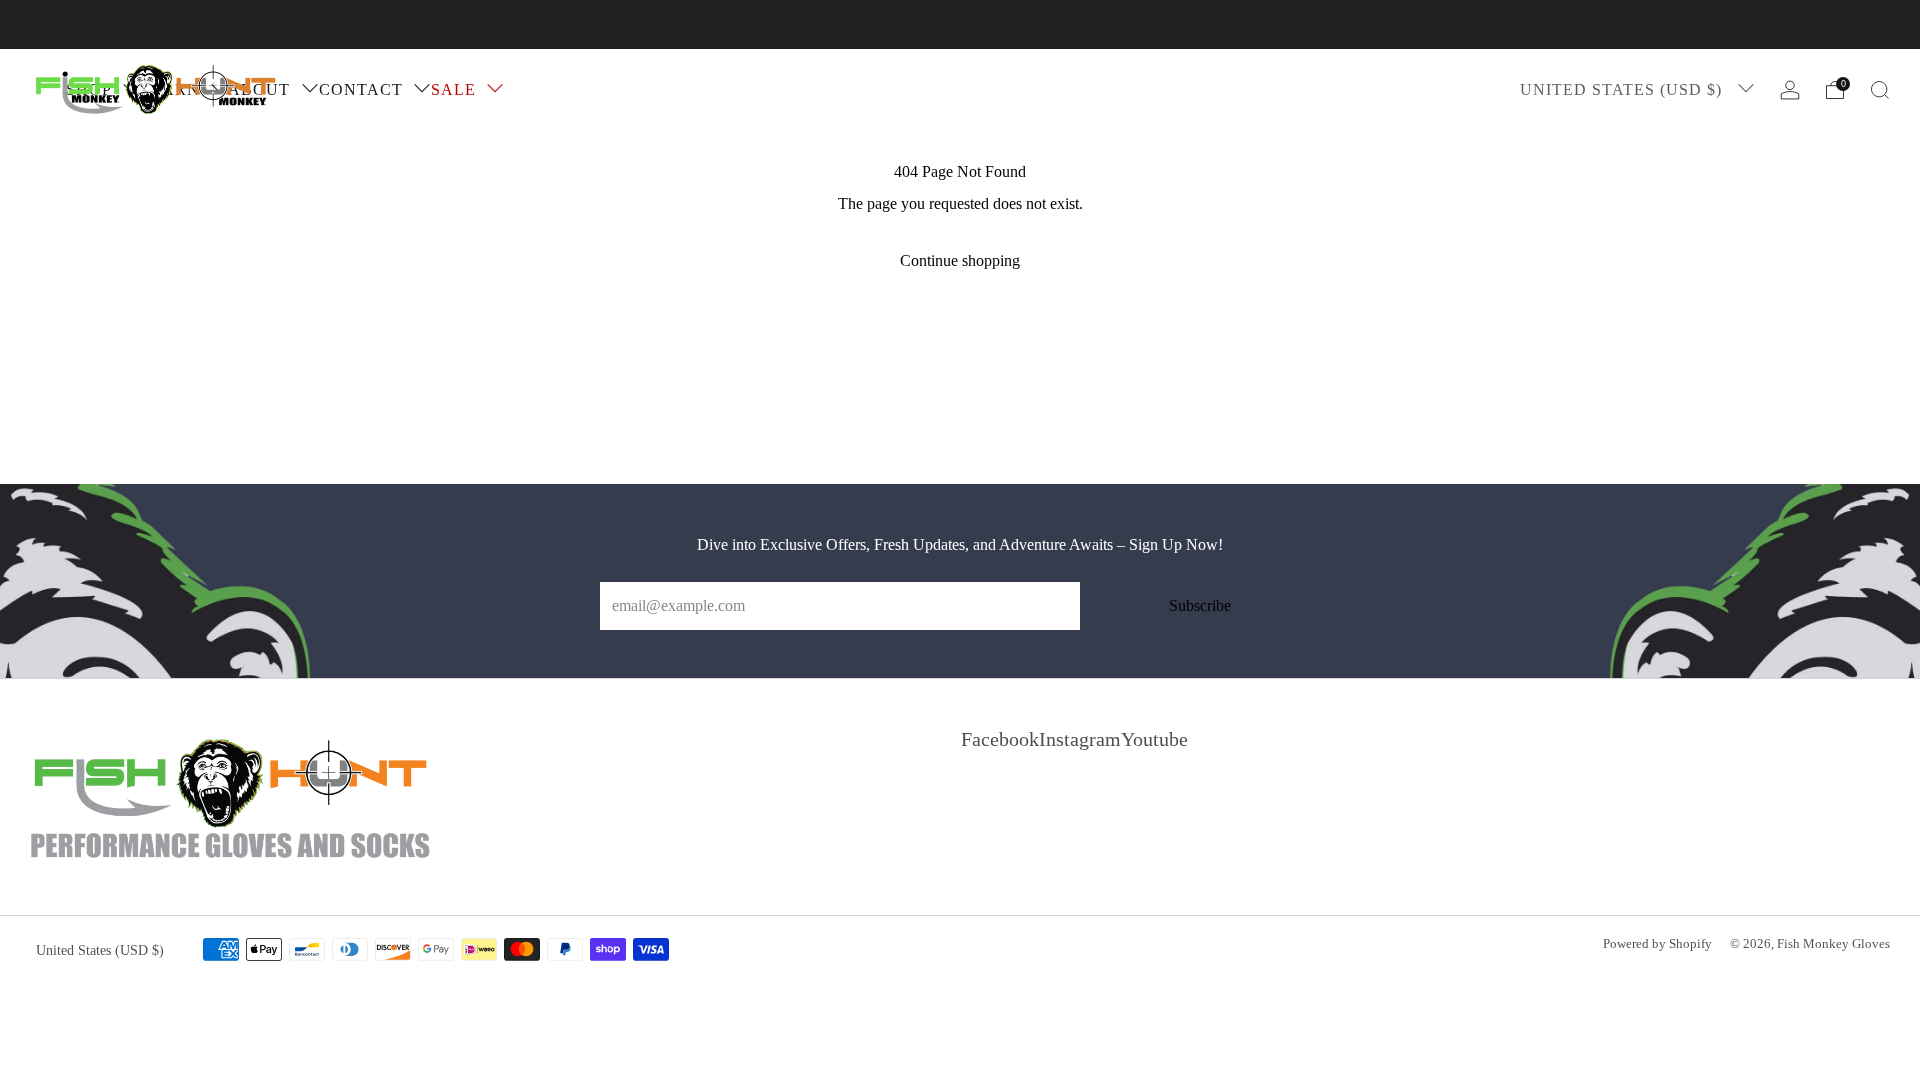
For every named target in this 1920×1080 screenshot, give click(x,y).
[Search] (1880, 90)
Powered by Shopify (1657, 944)
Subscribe (1200, 605)
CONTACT (361, 89)
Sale (453, 89)
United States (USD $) (1623, 89)
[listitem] (960, 24)
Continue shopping (960, 260)
